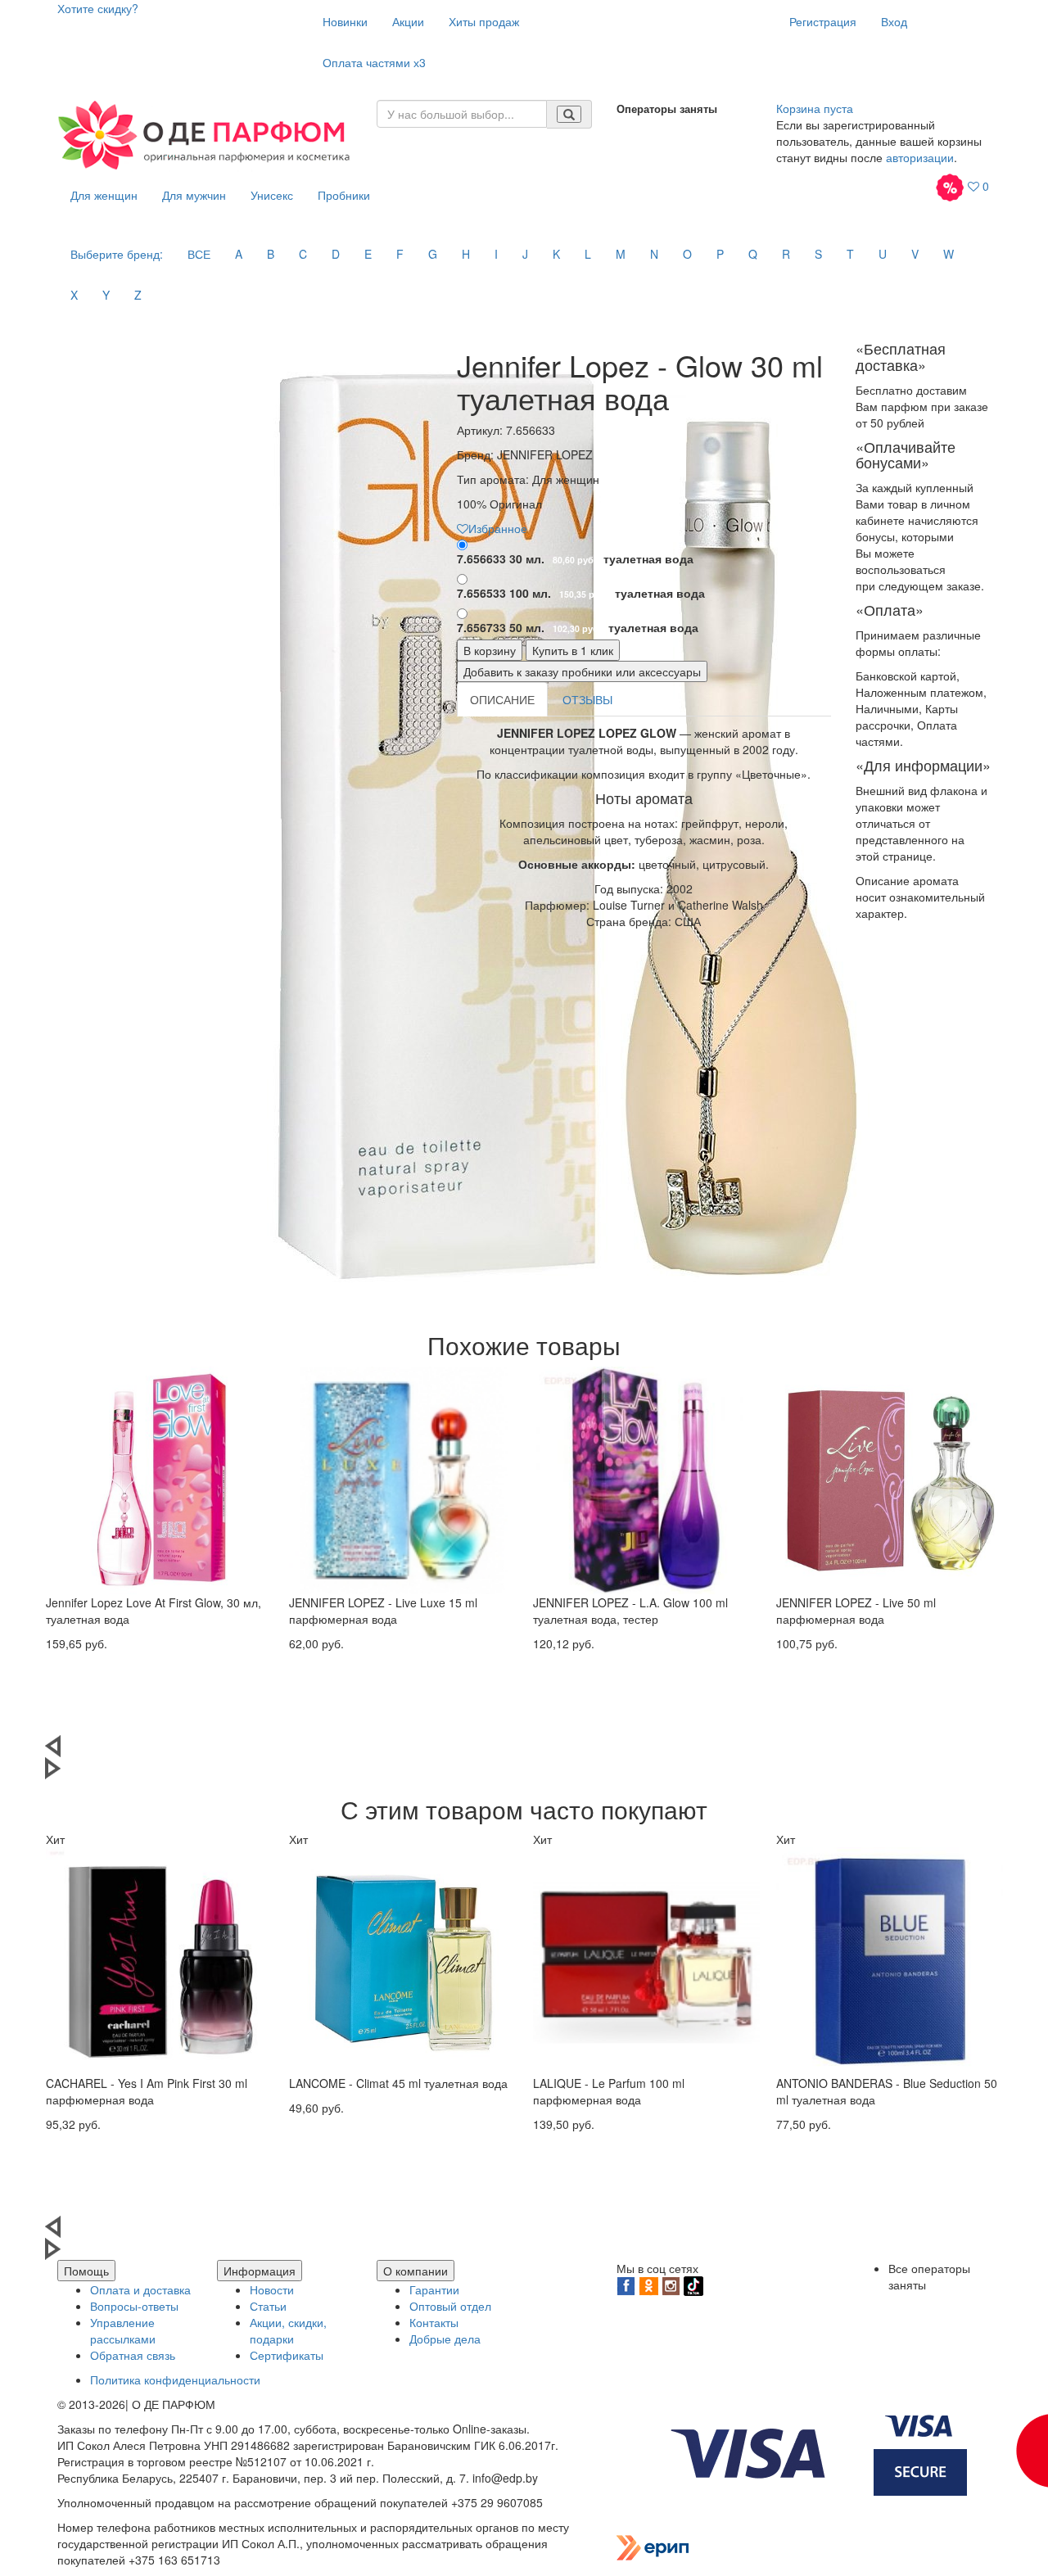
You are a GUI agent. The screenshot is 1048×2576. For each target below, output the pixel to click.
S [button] (818, 254)
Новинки (345, 21)
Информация (260, 2271)
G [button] (433, 254)
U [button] (883, 254)
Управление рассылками (123, 2330)
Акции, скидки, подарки (288, 2330)
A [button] (239, 254)
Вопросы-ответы (134, 2306)
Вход (894, 21)
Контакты (434, 2322)
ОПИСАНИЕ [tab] (502, 699)
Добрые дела (445, 2339)
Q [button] (753, 254)
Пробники (344, 195)
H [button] (466, 254)
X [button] (74, 295)
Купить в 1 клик (573, 650)
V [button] (915, 254)
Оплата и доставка (140, 2289)
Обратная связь (133, 2355)
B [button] (271, 254)
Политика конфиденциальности (175, 2379)
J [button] (525, 254)
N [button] (654, 254)
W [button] (949, 254)
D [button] (336, 254)
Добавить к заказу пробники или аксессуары (582, 671)
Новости (272, 2289)
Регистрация (823, 21)
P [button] (720, 254)
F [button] (400, 254)
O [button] (687, 254)
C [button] (303, 254)
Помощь (86, 2271)
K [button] (556, 254)
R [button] (786, 254)
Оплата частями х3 (374, 62)
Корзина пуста (815, 108)
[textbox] (462, 114)
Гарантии (434, 2289)
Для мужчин (194, 195)
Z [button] (138, 295)
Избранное (498, 528)
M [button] (621, 254)
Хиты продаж (484, 21)
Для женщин (104, 195)
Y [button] (106, 295)
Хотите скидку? (98, 8)
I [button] (496, 254)
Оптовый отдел (450, 2306)
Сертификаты (287, 2355)
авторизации (920, 157)
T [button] (850, 254)
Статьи (268, 2306)
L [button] (588, 254)
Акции (408, 21)
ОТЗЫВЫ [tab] (587, 699)
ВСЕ (199, 254)
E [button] (368, 254)
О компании (416, 2271)
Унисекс (272, 195)
